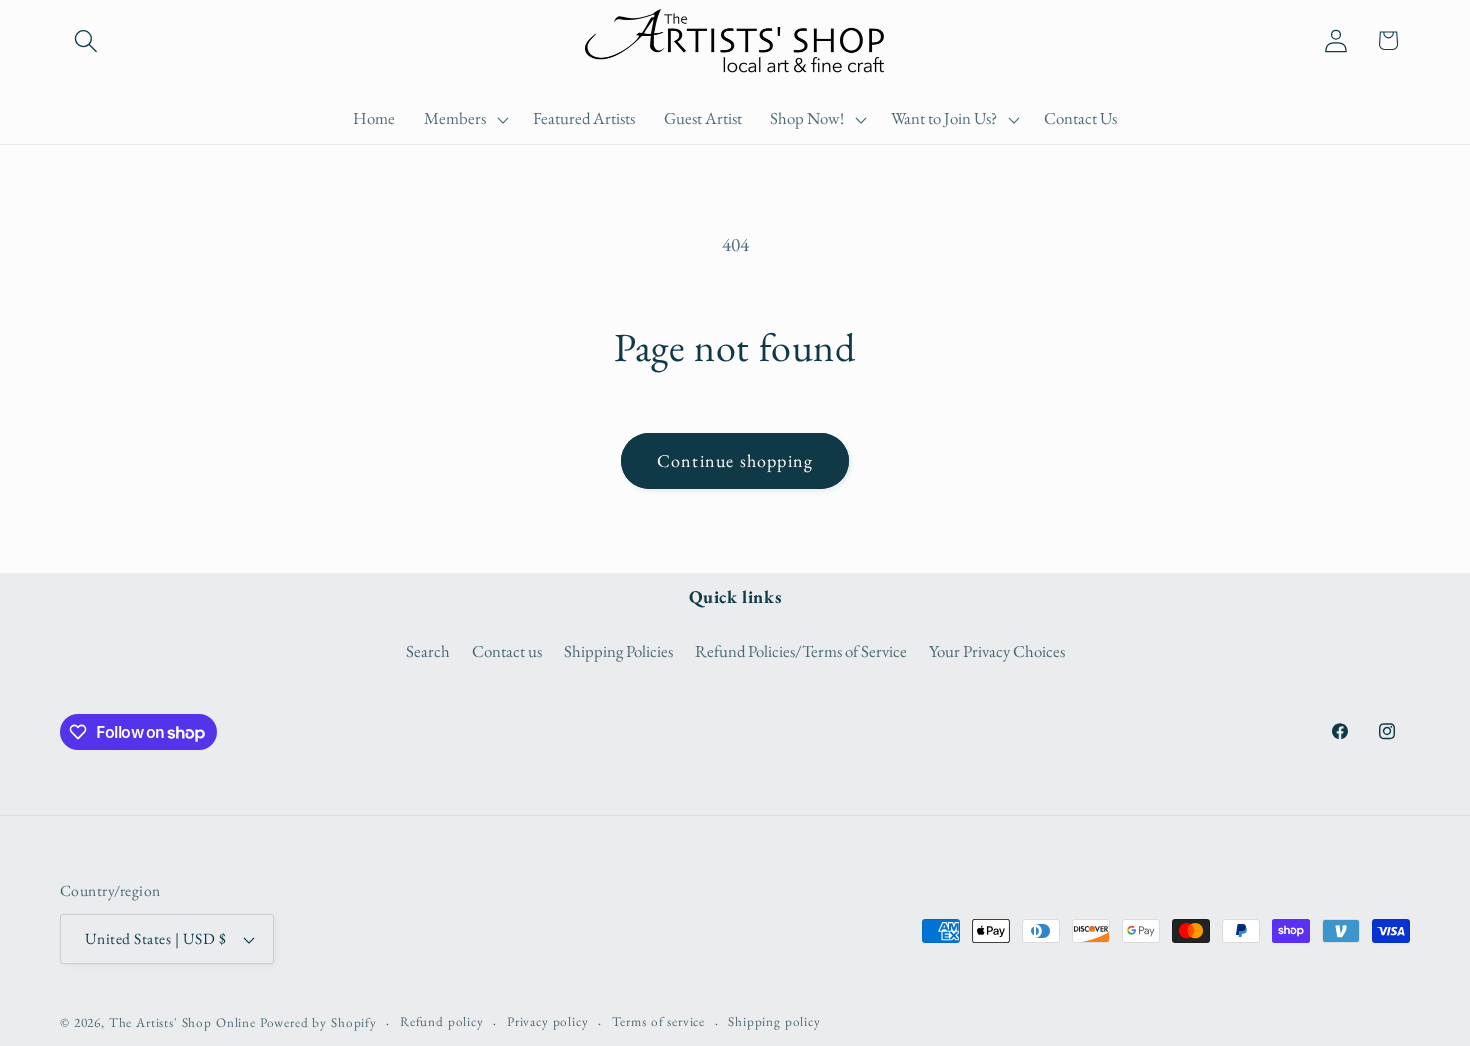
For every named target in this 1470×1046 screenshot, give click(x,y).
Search (428, 651)
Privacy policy (548, 1021)
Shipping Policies (618, 651)
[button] (86, 40)
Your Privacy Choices (997, 651)
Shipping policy (774, 1021)
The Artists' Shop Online (182, 1022)
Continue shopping (735, 460)
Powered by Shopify (318, 1022)
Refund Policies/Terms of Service (801, 651)
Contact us (507, 651)
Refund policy (442, 1021)
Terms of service (658, 1021)
